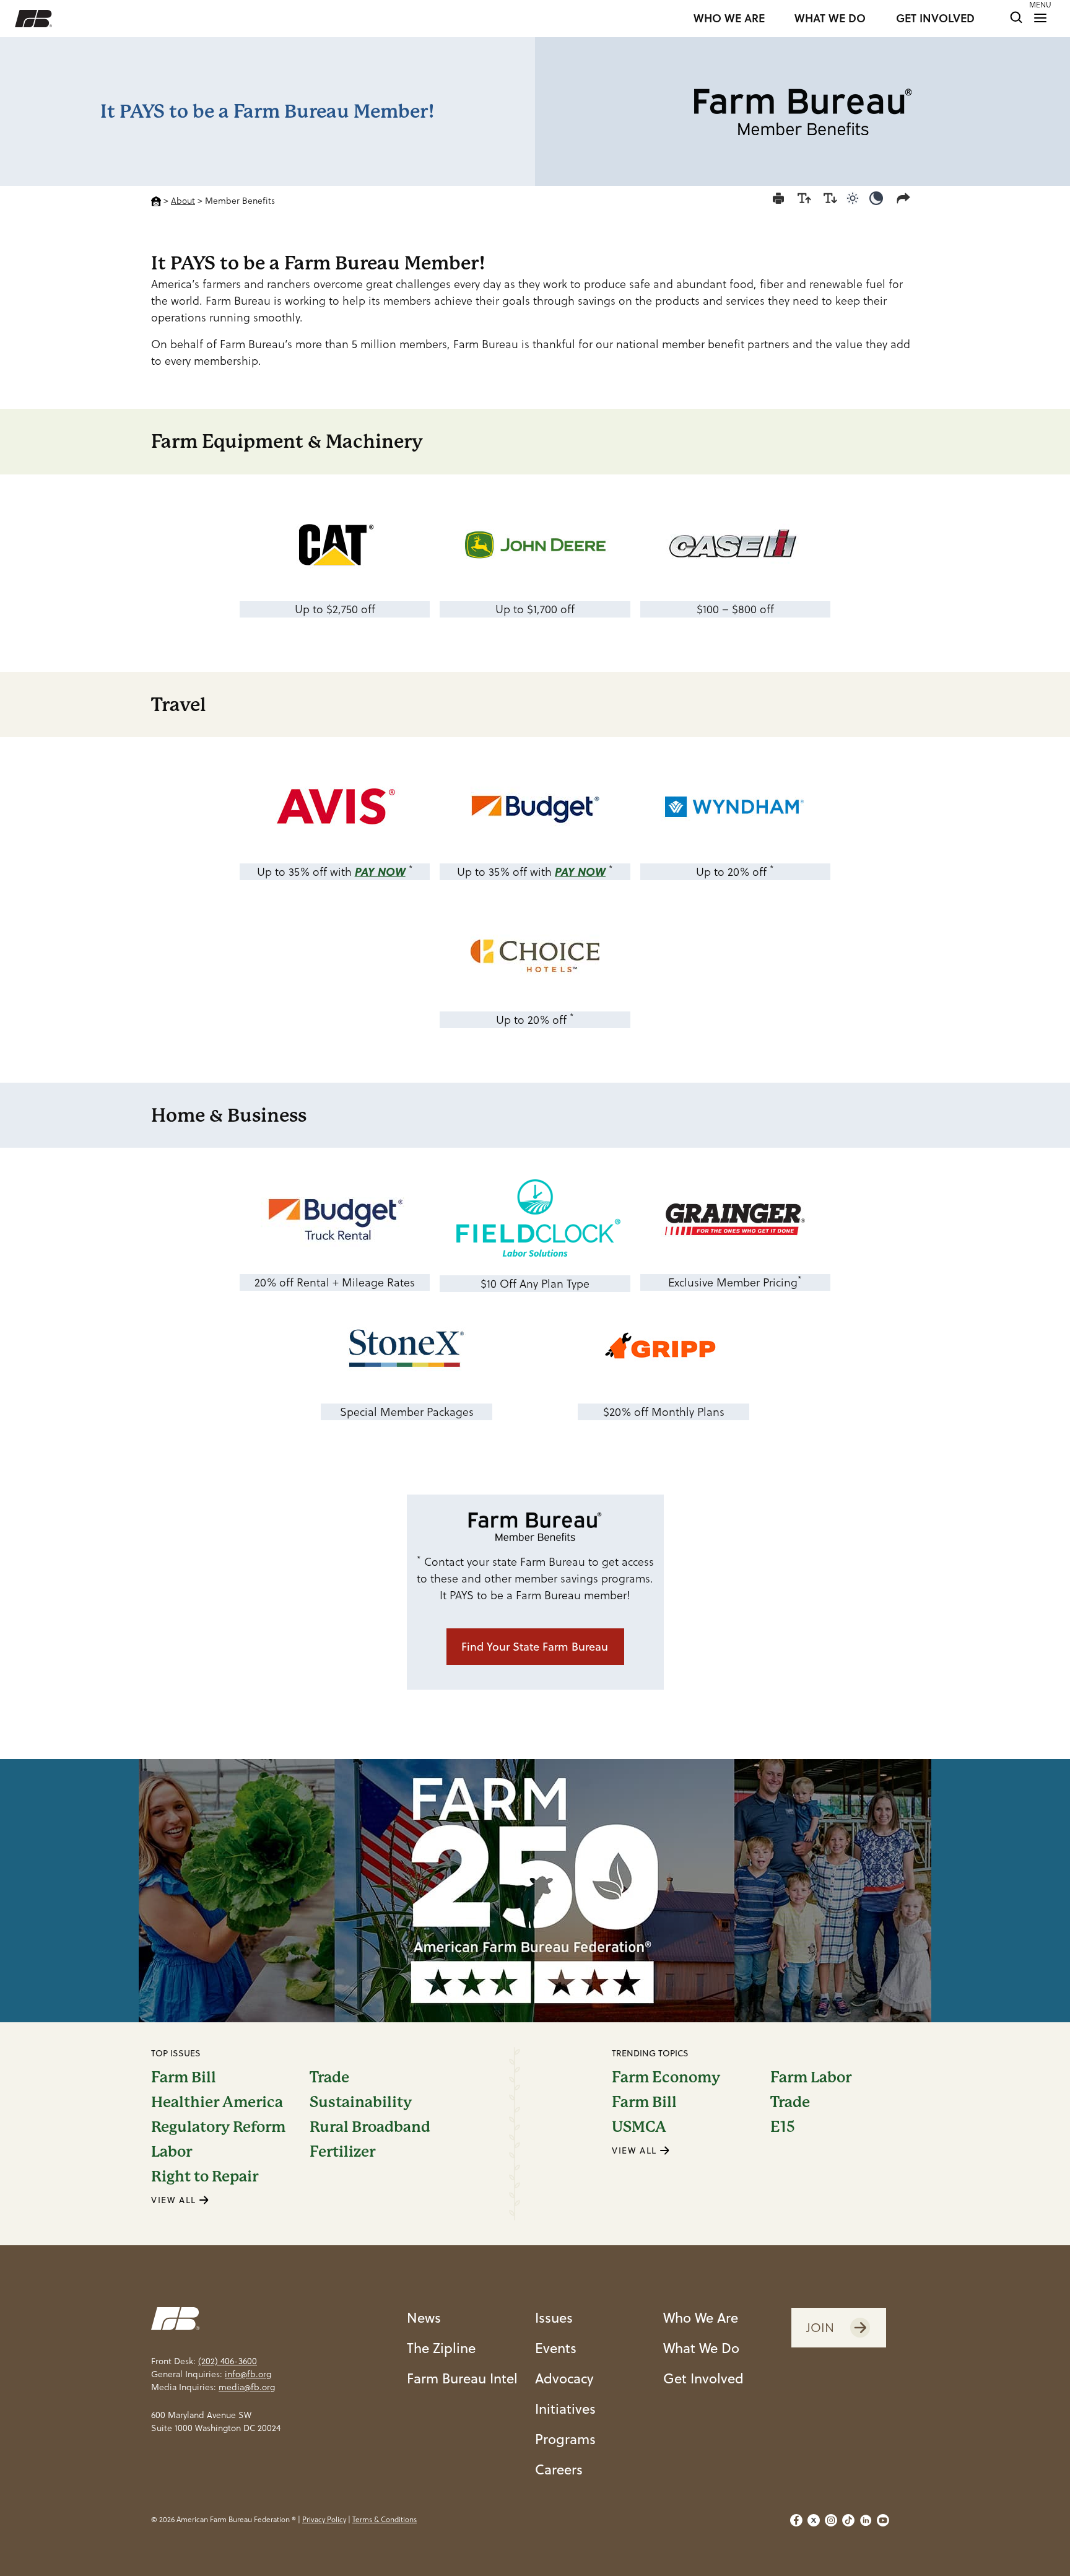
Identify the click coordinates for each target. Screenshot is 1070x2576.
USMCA (639, 2127)
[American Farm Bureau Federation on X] (814, 2520)
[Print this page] (778, 198)
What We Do (701, 2348)
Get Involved (703, 2378)
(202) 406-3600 (228, 2361)
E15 (783, 2127)
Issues (554, 2317)
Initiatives (565, 2408)
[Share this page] (906, 198)
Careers (559, 2469)
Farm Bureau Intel (462, 2378)
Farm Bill (184, 2077)
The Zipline (441, 2348)
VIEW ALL (175, 2200)
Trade (329, 2077)
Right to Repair (205, 2177)
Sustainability (361, 2102)
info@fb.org (248, 2374)
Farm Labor (811, 2077)
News (424, 2317)
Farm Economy (666, 2077)
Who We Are (701, 2317)
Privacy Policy (324, 2519)
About (183, 201)
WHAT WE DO (830, 19)
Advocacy (564, 2378)
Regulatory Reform (218, 2127)
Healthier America (217, 2102)
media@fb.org (247, 2387)
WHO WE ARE (729, 19)
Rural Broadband (370, 2127)
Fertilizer (342, 2152)
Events (556, 2348)
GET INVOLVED (935, 19)
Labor (172, 2152)
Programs (565, 2439)
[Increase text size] (804, 198)
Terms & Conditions (385, 2519)
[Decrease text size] (830, 198)
